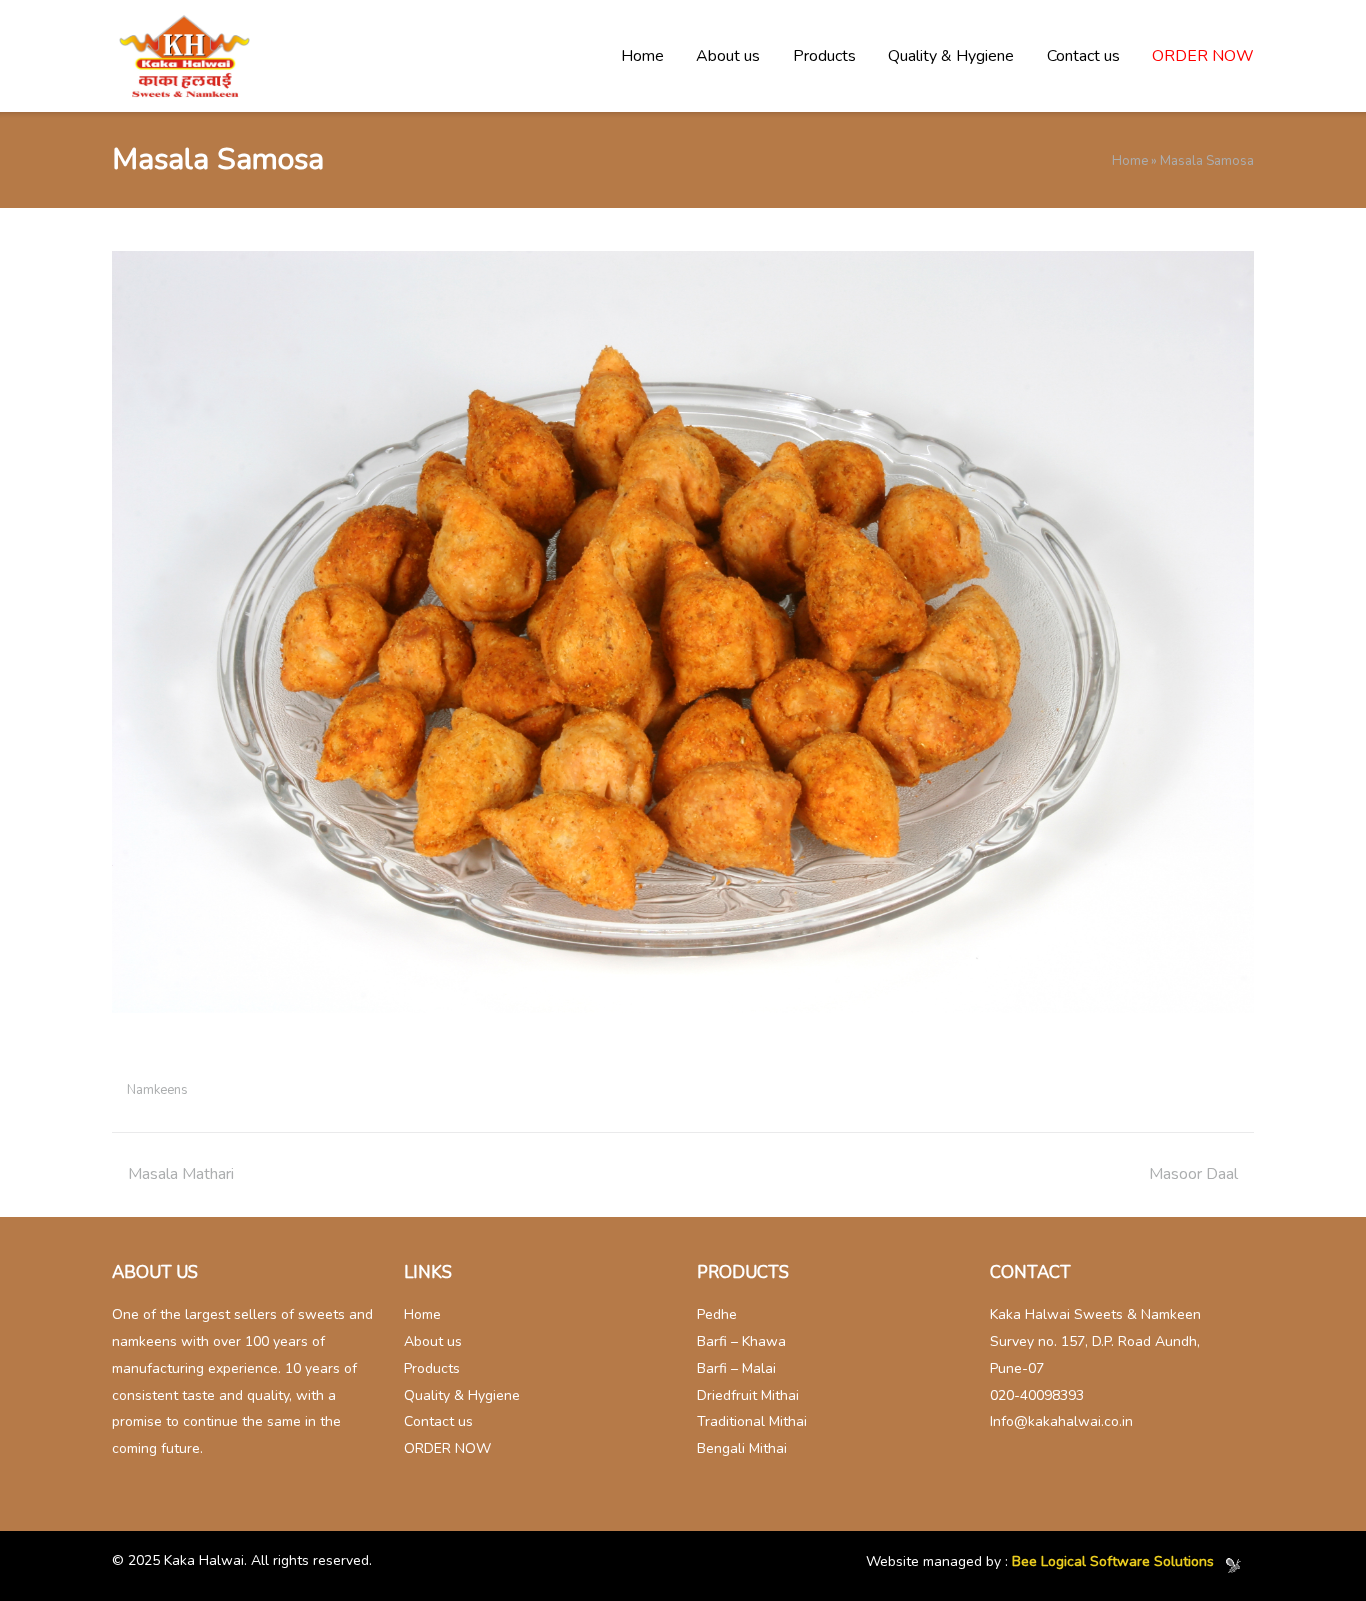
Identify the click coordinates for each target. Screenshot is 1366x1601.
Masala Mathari (181, 1174)
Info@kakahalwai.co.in (1061, 1421)
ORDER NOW (1203, 56)
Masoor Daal (1193, 1174)
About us (728, 56)
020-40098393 (1037, 1395)
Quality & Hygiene (951, 56)
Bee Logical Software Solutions (1113, 1562)
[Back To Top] (1310, 1546)
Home (642, 56)
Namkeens (157, 1090)
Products (824, 56)
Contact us (1083, 56)
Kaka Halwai (204, 1560)
